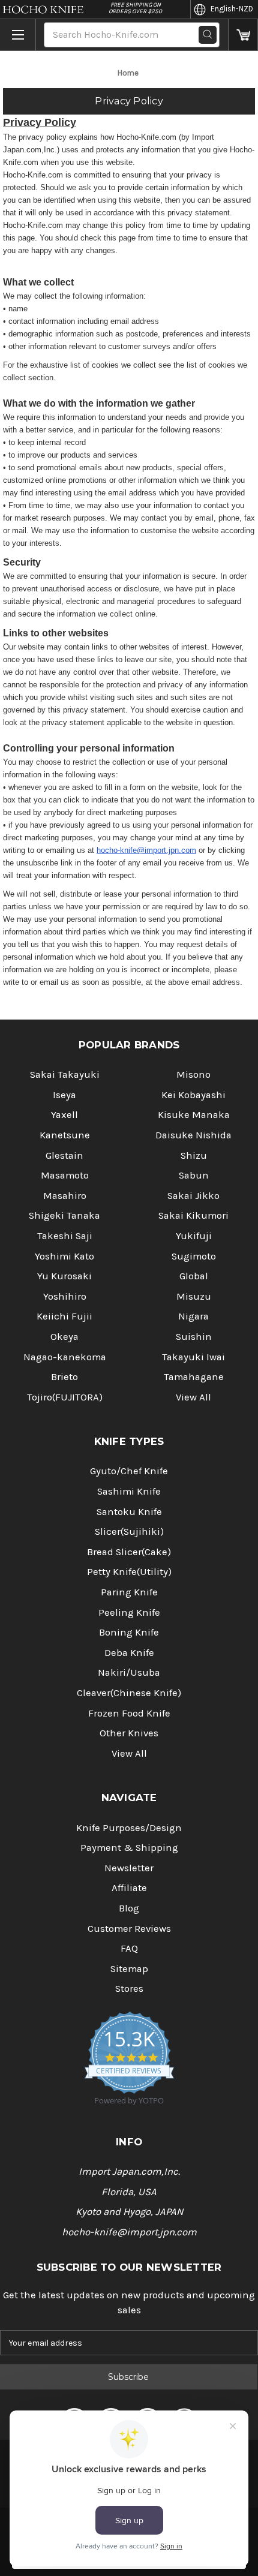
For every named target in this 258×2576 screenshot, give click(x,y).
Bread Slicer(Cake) (129, 1552)
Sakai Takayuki (65, 1074)
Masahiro (65, 1196)
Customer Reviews (129, 1929)
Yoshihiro (65, 1296)
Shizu (194, 1155)
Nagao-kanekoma (65, 1357)
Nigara (193, 1316)
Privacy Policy (129, 101)
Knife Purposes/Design (129, 1828)
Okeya (64, 1337)
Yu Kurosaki (64, 1276)
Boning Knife (129, 1632)
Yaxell (64, 1115)
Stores (129, 1989)
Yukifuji (194, 1236)
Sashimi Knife (129, 1491)
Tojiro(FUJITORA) (65, 1397)
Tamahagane (194, 1377)
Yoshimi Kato (64, 1256)
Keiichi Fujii (64, 1316)
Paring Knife (129, 1592)
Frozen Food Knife (129, 1713)
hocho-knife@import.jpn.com (146, 850)
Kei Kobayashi (193, 1095)
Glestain (64, 1155)
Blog (129, 1908)
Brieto (64, 1377)
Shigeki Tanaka (64, 1215)
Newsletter (129, 1868)
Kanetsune (65, 1135)
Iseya (64, 1095)
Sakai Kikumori (193, 1215)
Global (194, 1276)
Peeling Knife (129, 1612)
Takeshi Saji (65, 1236)
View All (193, 1397)
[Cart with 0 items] (243, 35)
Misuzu (194, 1296)
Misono (193, 1074)
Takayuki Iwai (193, 1357)
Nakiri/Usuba (129, 1672)
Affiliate (129, 1888)
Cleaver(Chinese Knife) (129, 1693)
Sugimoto (194, 1256)
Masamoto (65, 1175)
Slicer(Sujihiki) (129, 1532)
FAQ (129, 1948)
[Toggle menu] (18, 35)
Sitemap (129, 1969)
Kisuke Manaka (194, 1115)
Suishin (194, 1337)
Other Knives (129, 1733)
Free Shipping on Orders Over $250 (135, 8)
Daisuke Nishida (193, 1135)
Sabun (194, 1175)
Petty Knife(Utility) (129, 1572)
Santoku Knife (129, 1512)
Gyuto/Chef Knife (129, 1471)
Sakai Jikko (193, 1196)
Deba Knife (129, 1653)
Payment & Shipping (129, 1848)
